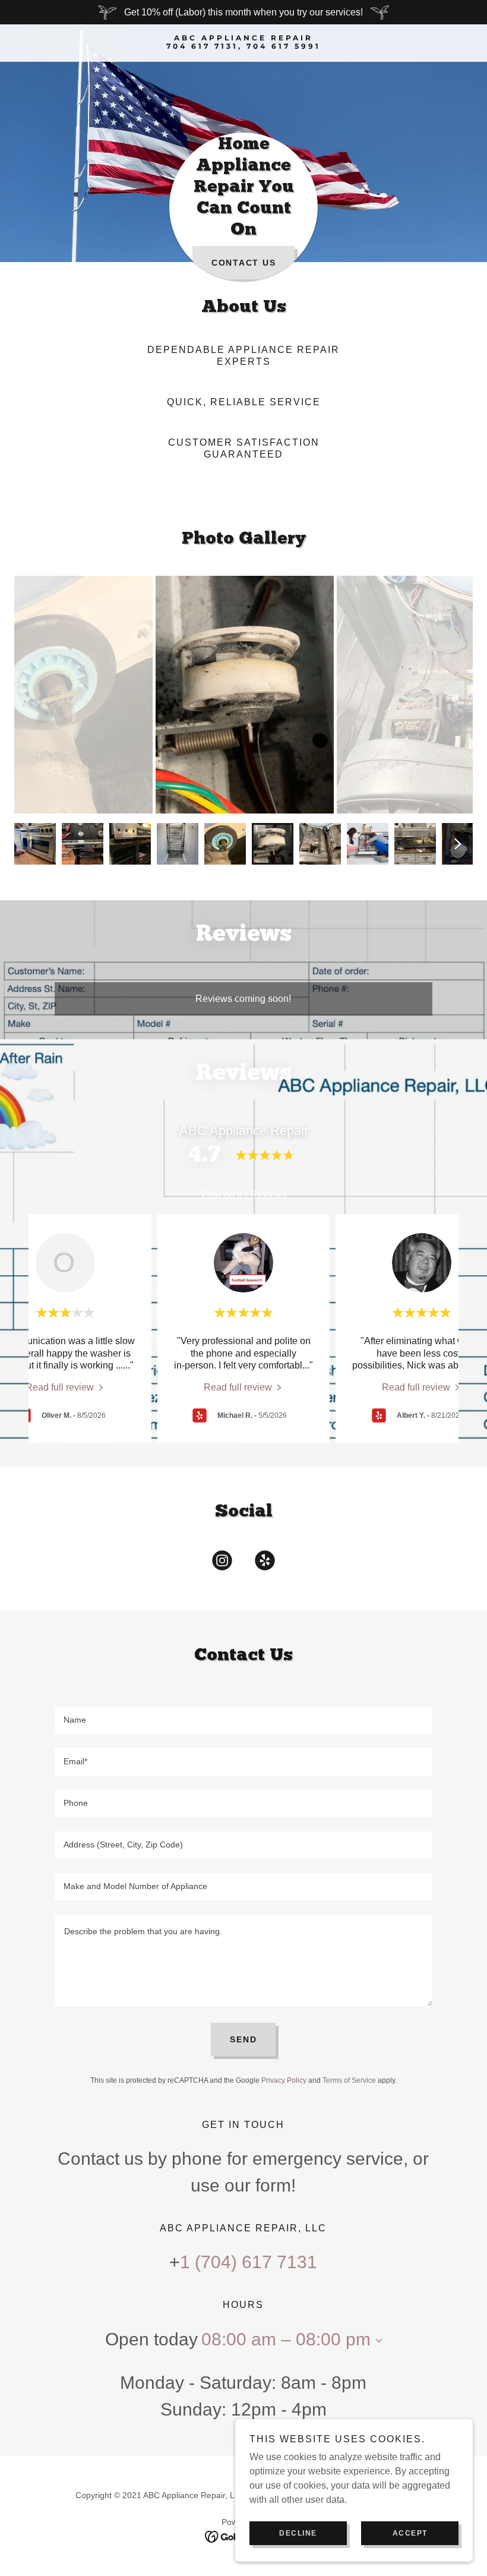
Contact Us (244, 263)
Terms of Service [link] (349, 2080)
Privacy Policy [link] (284, 2080)
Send (243, 2039)
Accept (410, 2533)
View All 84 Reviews (243, 1194)
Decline (298, 2533)
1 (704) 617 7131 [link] (249, 2262)
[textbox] (243, 1720)
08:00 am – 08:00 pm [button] (286, 2339)
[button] (377, 2341)
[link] (243, 45)
